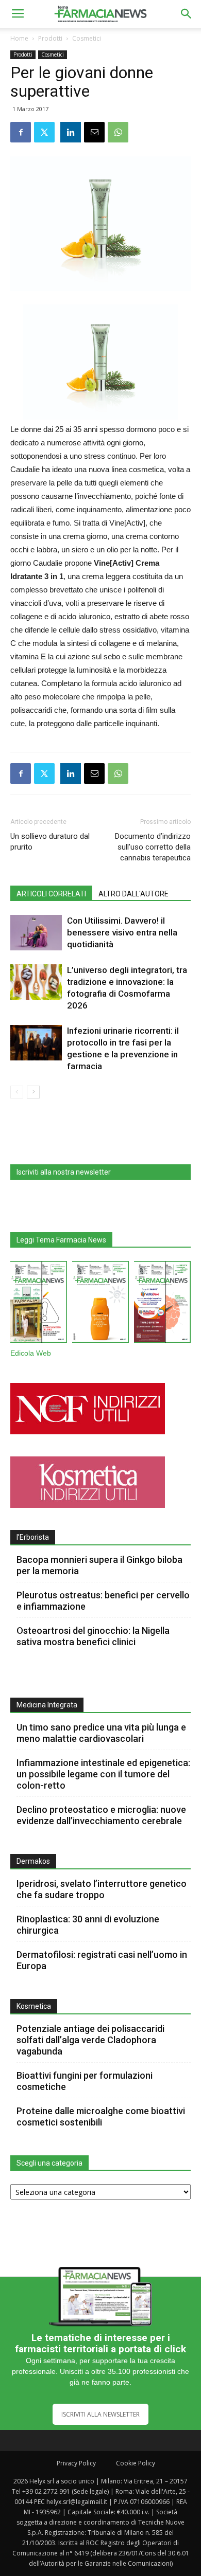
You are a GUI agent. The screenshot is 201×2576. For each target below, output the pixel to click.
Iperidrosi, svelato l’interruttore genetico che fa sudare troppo (102, 1889)
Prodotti (50, 38)
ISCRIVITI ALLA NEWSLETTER (100, 2414)
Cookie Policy (136, 2463)
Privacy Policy (76, 2463)
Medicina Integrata (47, 1705)
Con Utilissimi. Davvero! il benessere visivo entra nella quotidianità (122, 932)
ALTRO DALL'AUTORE (133, 894)
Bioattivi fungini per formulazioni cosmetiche (85, 2081)
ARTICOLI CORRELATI (51, 894)
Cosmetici (87, 38)
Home (19, 38)
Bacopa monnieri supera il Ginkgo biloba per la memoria (99, 1565)
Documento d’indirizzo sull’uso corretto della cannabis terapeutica (153, 847)
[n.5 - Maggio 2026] (162, 1304)
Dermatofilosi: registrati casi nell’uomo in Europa (102, 1960)
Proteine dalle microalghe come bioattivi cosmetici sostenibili (101, 2116)
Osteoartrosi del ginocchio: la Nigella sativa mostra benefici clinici (93, 1636)
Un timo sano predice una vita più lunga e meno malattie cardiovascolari (101, 1733)
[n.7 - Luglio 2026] (39, 1304)
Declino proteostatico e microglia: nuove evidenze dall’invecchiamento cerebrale (101, 1815)
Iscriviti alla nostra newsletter (64, 1172)
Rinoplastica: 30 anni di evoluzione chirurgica (88, 1925)
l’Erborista (33, 1537)
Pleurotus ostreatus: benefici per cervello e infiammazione (103, 1601)
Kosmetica (34, 2006)
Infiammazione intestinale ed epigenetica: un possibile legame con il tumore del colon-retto (103, 1774)
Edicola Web (31, 1353)
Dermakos (33, 1861)
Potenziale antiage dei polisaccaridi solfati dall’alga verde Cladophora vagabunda (90, 2040)
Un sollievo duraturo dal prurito (50, 842)
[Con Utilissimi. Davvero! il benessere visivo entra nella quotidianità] (36, 933)
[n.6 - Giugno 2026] (100, 1304)
